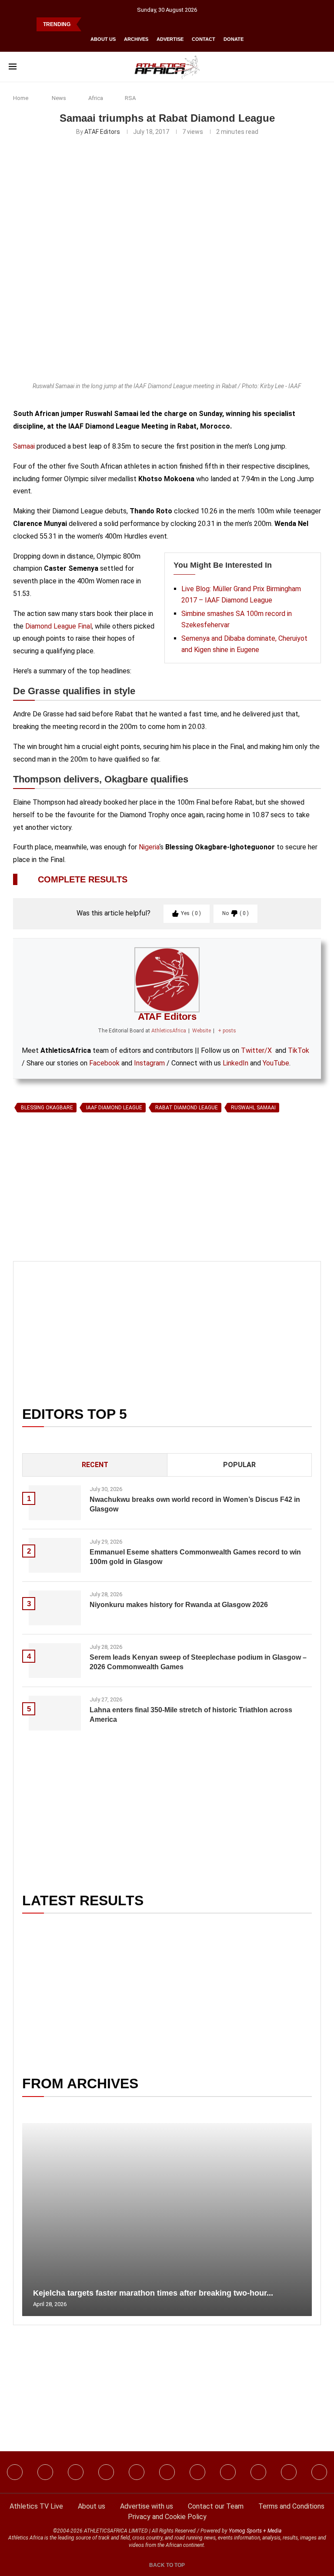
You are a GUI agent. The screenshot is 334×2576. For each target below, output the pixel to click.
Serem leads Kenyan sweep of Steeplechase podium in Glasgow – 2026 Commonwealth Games (198, 1662)
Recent (95, 1465)
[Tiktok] (167, 2472)
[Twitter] (106, 2472)
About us (103, 39)
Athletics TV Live (36, 2506)
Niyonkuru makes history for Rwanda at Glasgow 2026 (179, 1605)
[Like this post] (53, 1216)
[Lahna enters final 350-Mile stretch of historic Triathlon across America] (55, 1713)
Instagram (149, 1063)
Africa (96, 98)
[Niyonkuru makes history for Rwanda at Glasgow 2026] (55, 1608)
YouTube (276, 1063)
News (59, 98)
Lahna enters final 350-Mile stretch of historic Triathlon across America (191, 1715)
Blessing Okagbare (47, 1108)
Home (21, 98)
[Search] (321, 67)
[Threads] (258, 2472)
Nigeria (149, 847)
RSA (130, 98)
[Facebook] (15, 2472)
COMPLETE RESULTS (83, 879)
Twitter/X (256, 1050)
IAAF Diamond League (114, 1108)
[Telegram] (289, 2472)
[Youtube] (197, 2472)
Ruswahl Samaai (253, 1108)
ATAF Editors (102, 132)
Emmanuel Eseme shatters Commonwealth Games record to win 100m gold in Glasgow (195, 1557)
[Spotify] (228, 2472)
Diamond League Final (58, 626)
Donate (234, 39)
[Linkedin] (76, 2472)
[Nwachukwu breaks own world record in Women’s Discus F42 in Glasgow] (55, 1503)
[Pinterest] (319, 2472)
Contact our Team (216, 2506)
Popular (239, 1465)
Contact (204, 39)
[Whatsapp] (137, 2472)
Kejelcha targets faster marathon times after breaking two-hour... (153, 2293)
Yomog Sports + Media (255, 2531)
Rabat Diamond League (187, 1108)
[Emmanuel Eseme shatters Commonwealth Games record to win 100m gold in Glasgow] (55, 1555)
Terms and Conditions (291, 2506)
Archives (136, 39)
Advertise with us (147, 2506)
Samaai (24, 446)
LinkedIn (235, 1063)
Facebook (104, 1063)
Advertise (170, 39)
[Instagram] (45, 2472)
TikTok (299, 1050)
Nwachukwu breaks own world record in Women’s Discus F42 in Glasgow (195, 1504)
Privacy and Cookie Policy (167, 2517)
